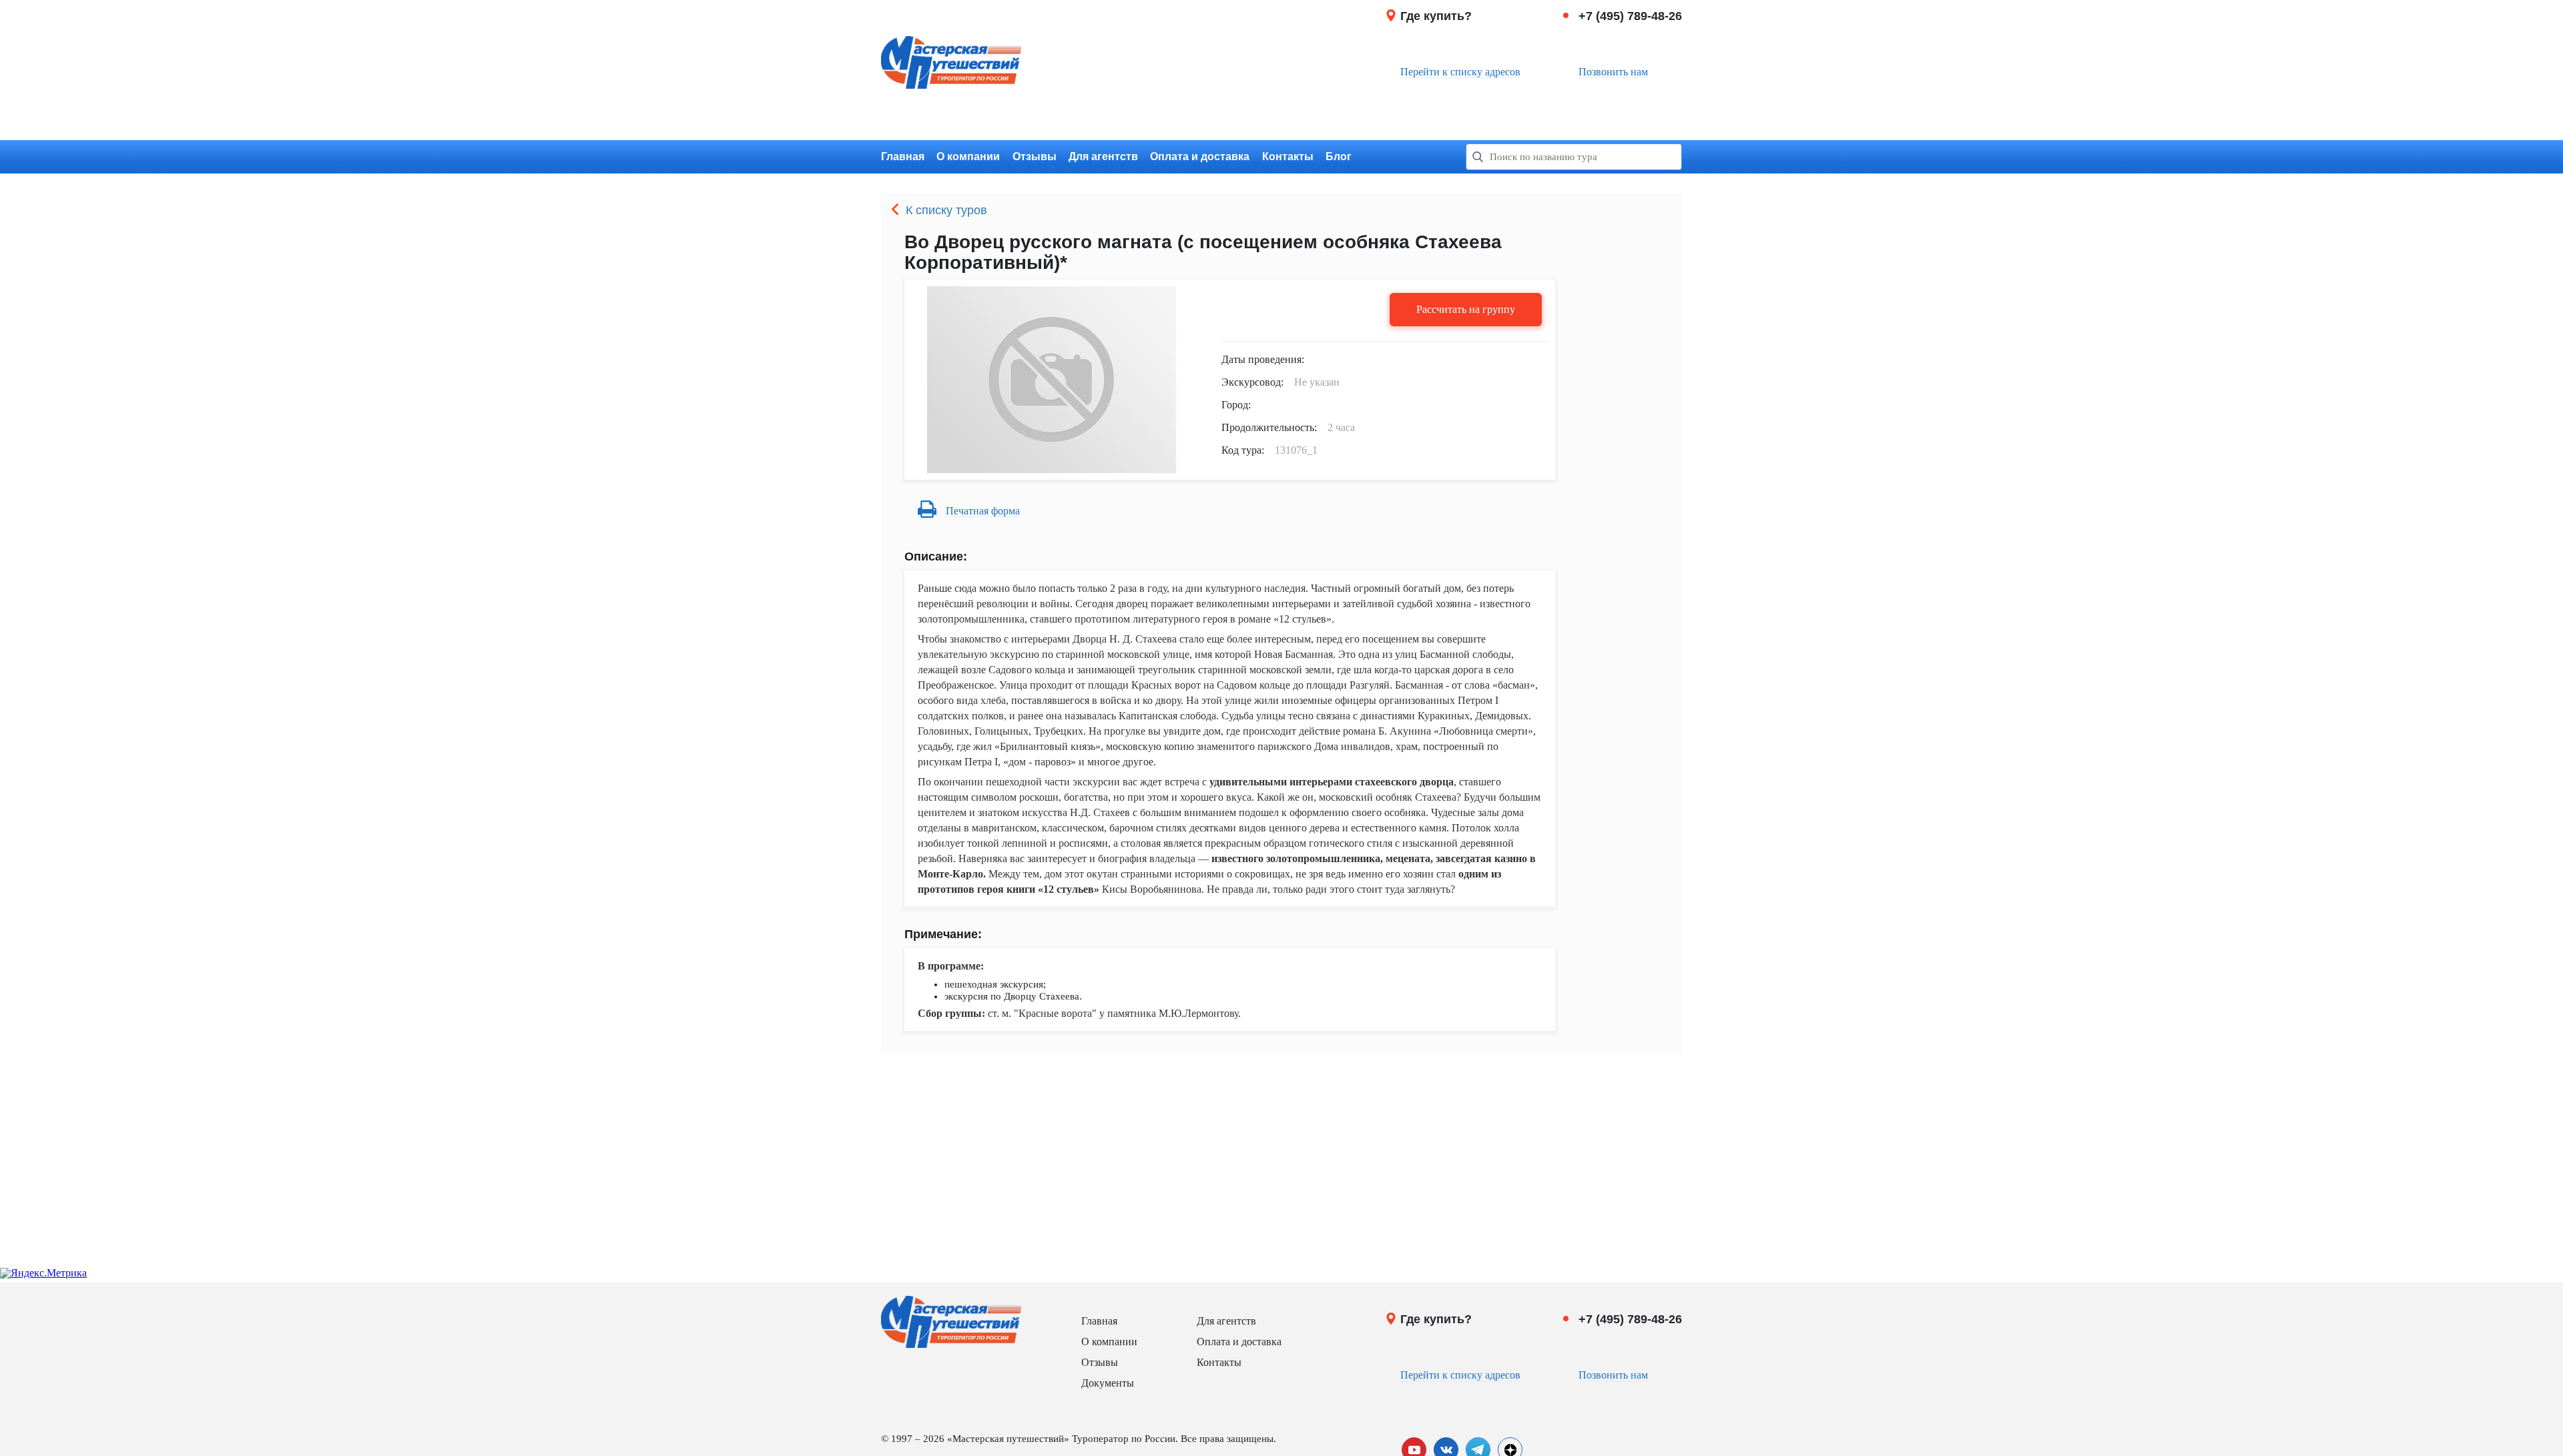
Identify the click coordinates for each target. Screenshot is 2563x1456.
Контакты (1288, 156)
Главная (903, 156)
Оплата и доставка (1200, 156)
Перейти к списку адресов (1460, 72)
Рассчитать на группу (1466, 309)
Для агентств (1103, 156)
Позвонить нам (1613, 72)
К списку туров (946, 210)
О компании (968, 156)
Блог (1339, 156)
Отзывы (1035, 156)
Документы (1108, 1383)
